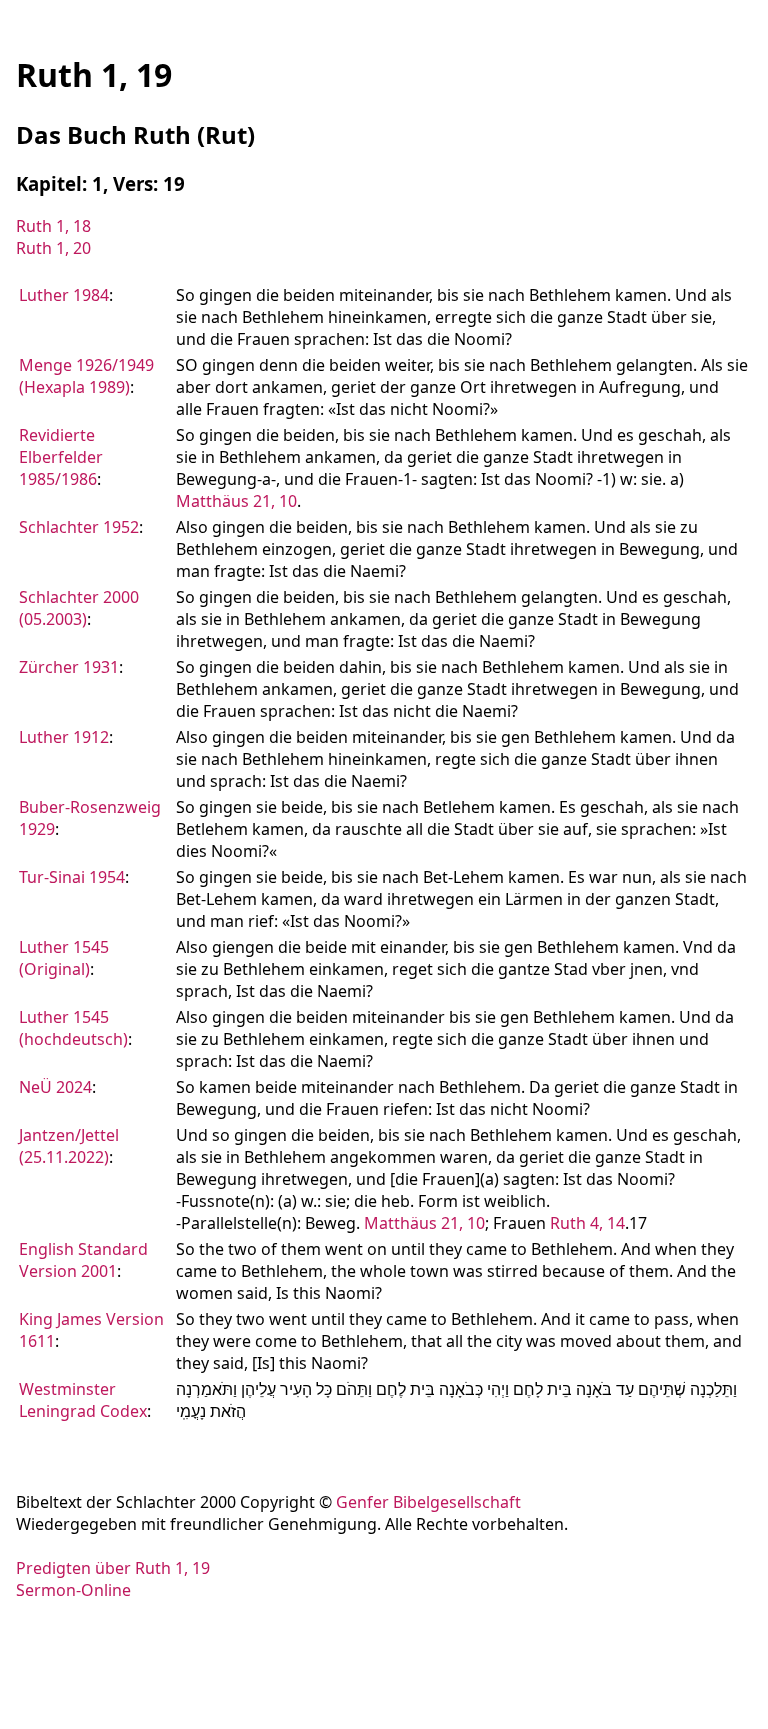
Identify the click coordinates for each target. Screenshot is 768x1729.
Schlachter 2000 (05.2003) (79, 608)
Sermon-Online (73, 1590)
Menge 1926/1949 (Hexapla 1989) (86, 376)
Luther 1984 (64, 295)
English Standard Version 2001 (83, 1260)
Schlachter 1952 (79, 527)
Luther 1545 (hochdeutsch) (73, 1028)
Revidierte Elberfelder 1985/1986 (61, 457)
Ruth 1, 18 (53, 226)
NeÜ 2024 (55, 1087)
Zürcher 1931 (69, 667)
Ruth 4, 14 (587, 1223)
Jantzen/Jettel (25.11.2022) (69, 1146)
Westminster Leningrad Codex (83, 1400)
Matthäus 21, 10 (236, 501)
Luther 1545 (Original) (64, 958)
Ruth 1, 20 (53, 248)
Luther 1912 (64, 737)
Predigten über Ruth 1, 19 (113, 1568)
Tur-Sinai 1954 (72, 877)
